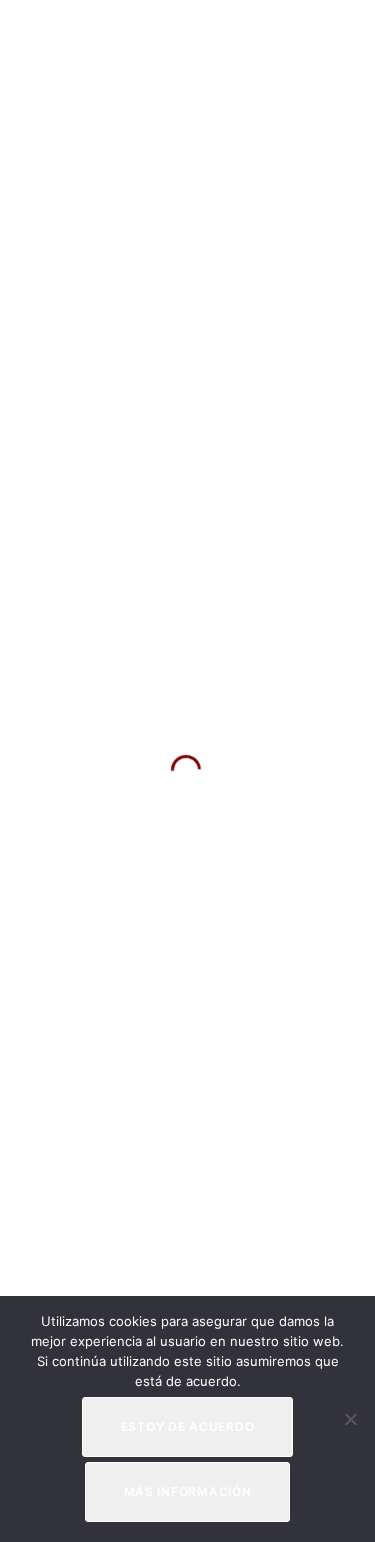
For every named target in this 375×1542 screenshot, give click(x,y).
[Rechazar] (350, 1419)
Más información (188, 1491)
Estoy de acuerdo (188, 1426)
